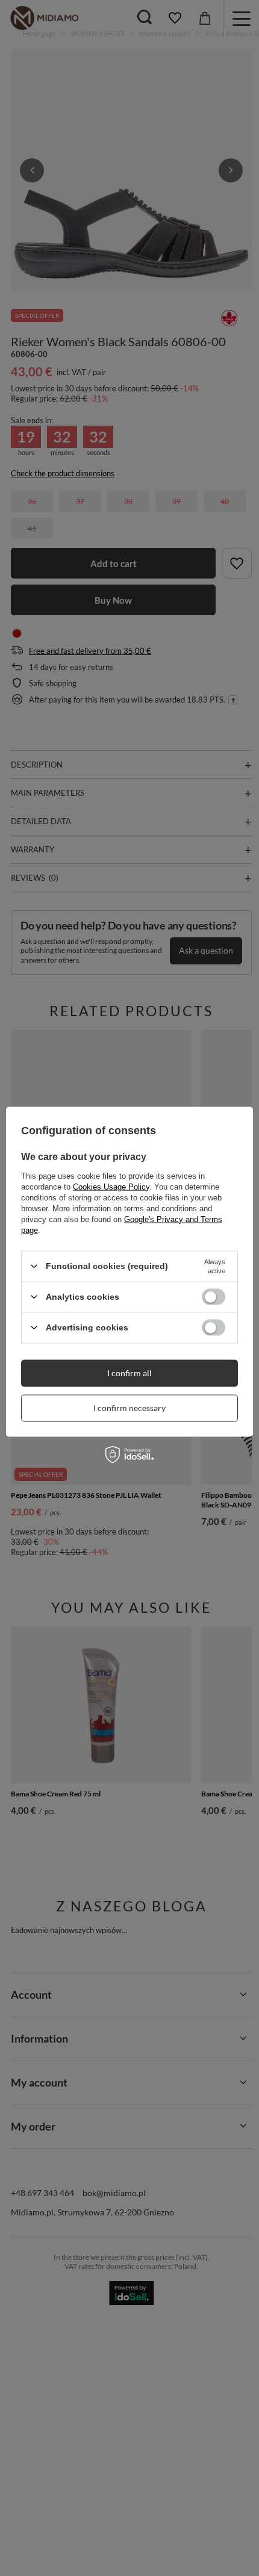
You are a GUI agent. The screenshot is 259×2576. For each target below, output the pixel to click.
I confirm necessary (129, 1408)
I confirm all (129, 1373)
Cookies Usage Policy (111, 1186)
